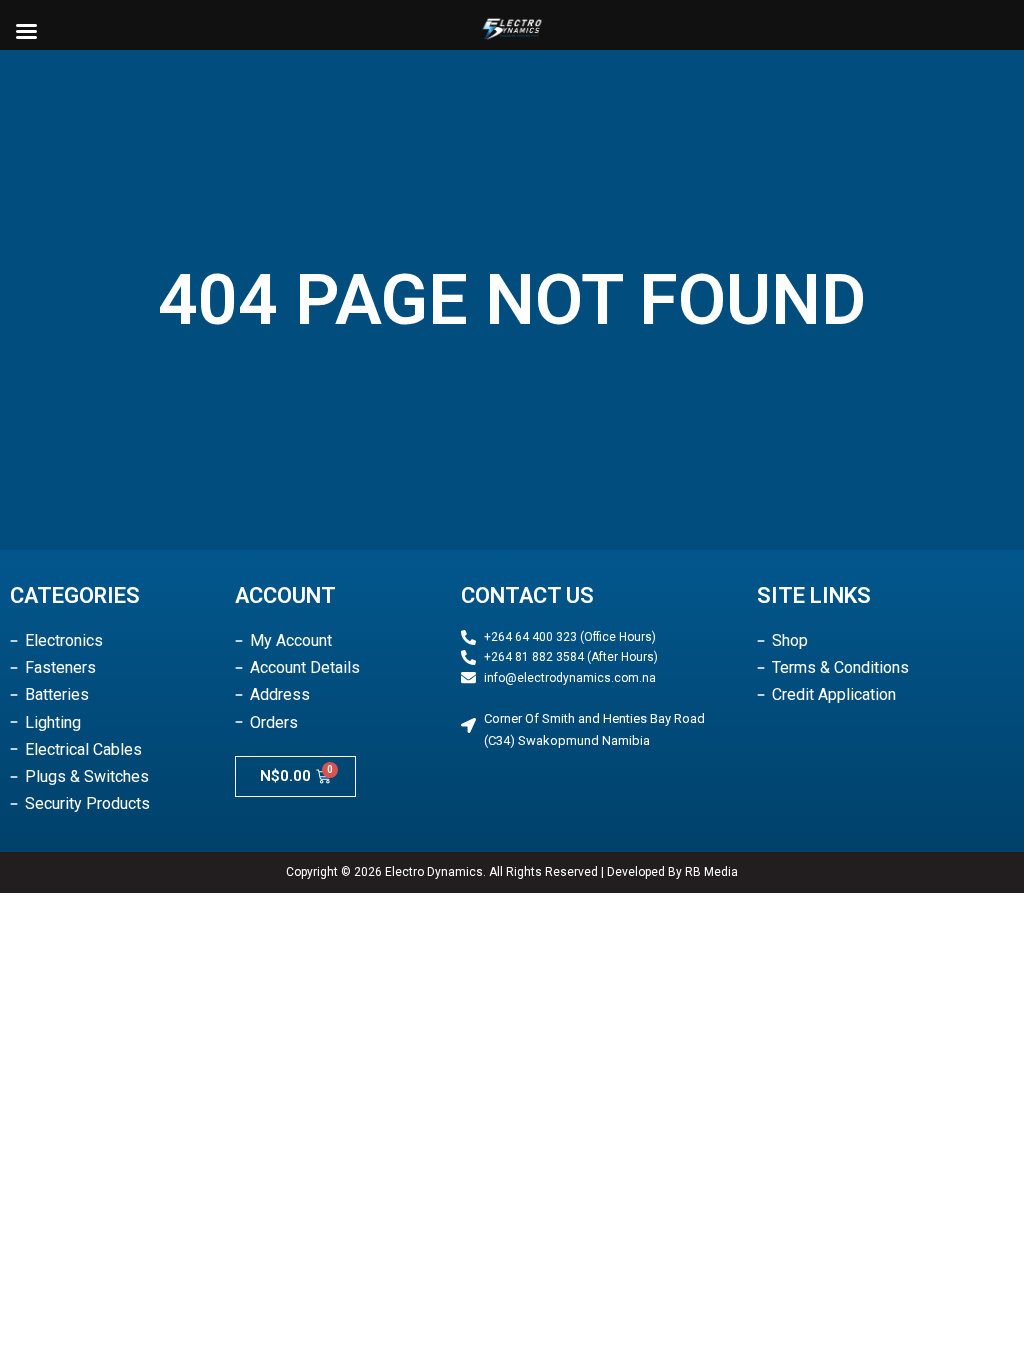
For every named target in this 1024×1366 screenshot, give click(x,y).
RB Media (711, 872)
